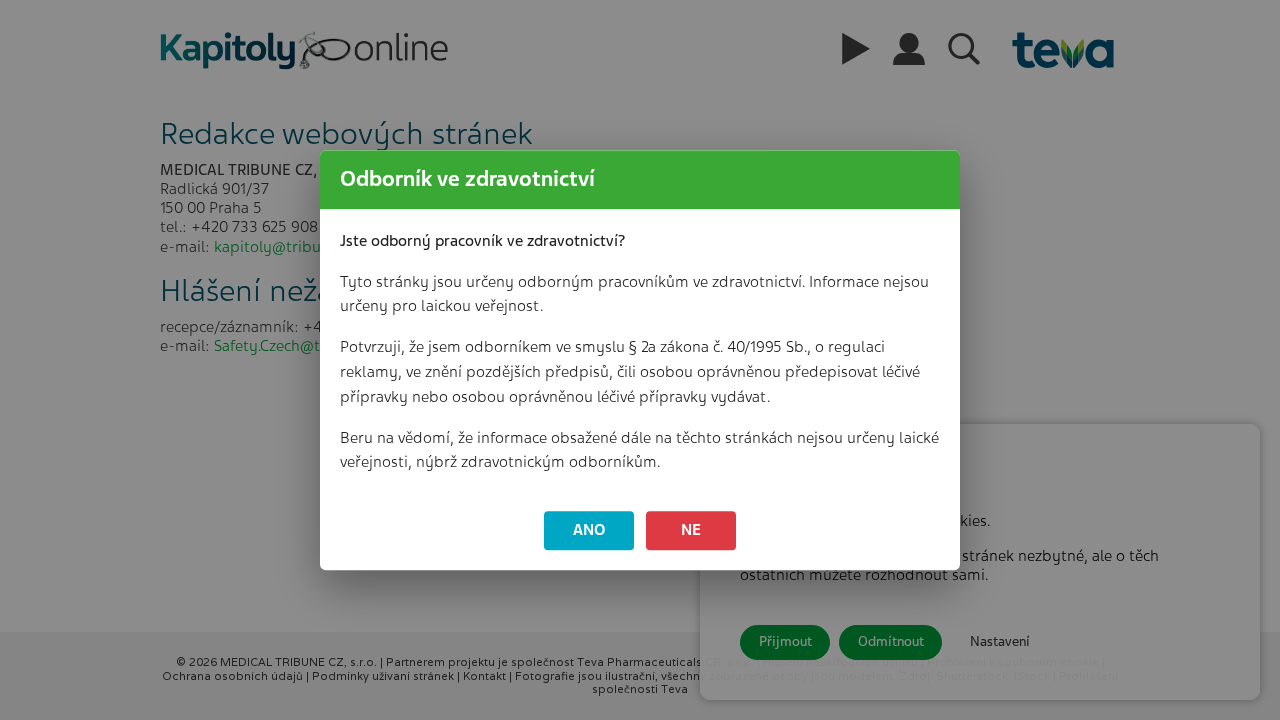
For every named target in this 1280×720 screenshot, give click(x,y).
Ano (589, 530)
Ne (691, 530)
